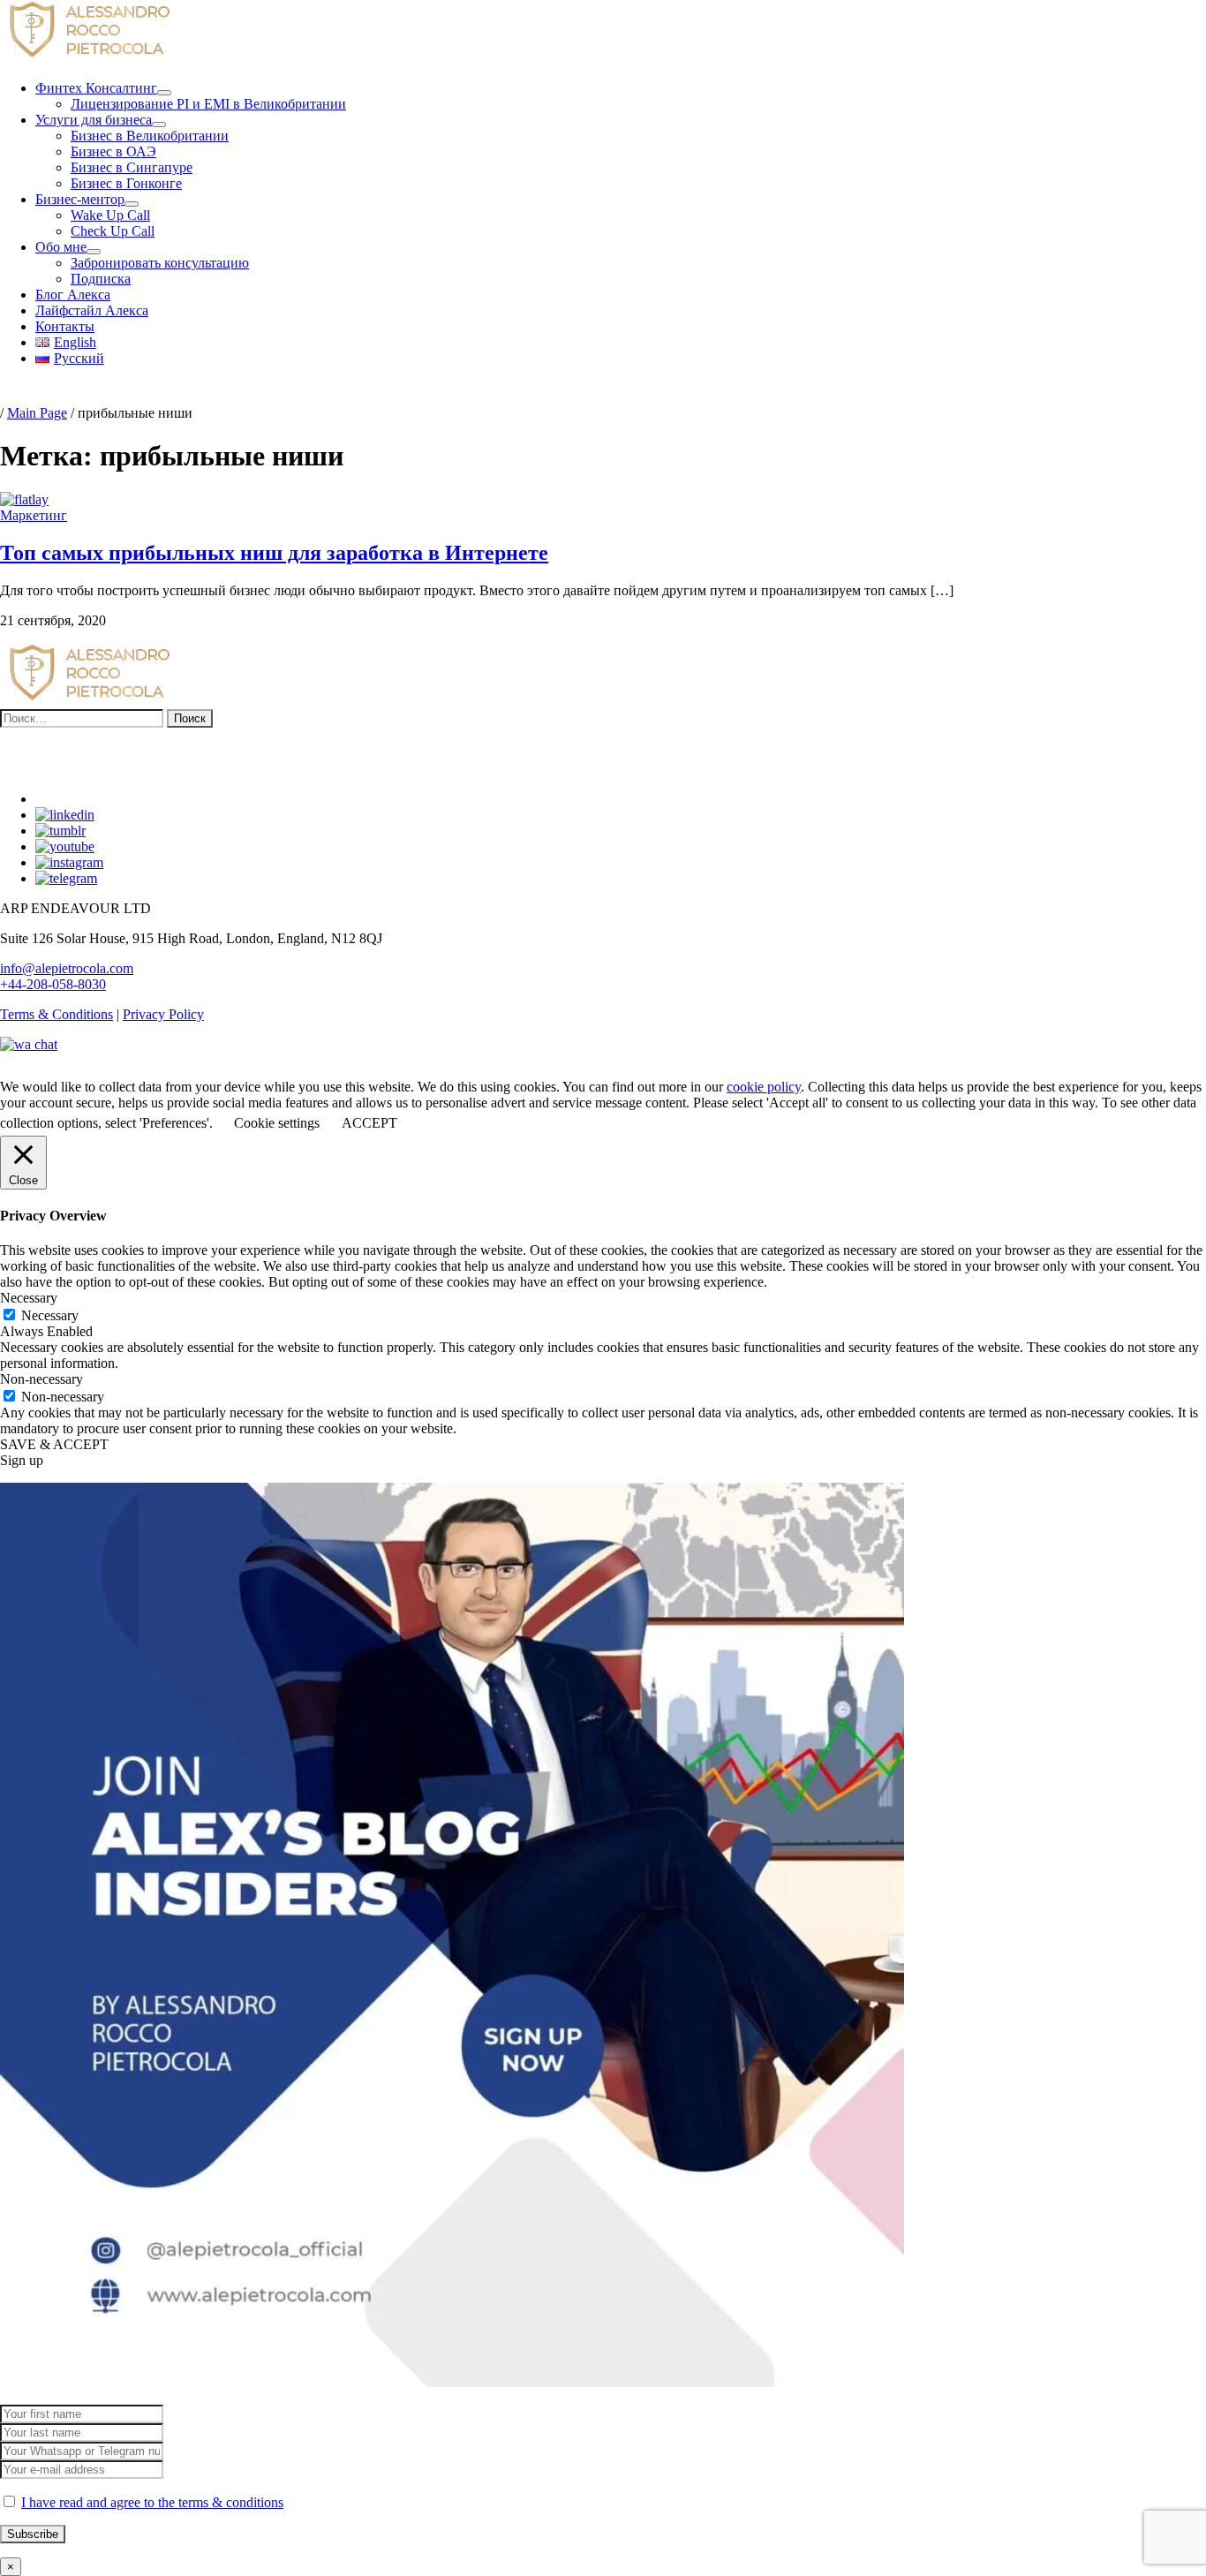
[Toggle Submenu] (164, 93)
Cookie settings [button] (277, 1123)
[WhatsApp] (29, 1044)
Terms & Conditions (57, 1014)
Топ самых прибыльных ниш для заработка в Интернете (274, 553)
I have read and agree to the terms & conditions (152, 2502)
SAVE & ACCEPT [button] (54, 1444)
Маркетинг (34, 515)
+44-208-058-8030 (53, 984)
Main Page (37, 413)
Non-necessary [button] (41, 1379)
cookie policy (764, 1087)
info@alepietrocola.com (67, 968)
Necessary (50, 1315)
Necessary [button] (29, 1298)
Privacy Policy (163, 1014)
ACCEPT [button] (369, 1123)
